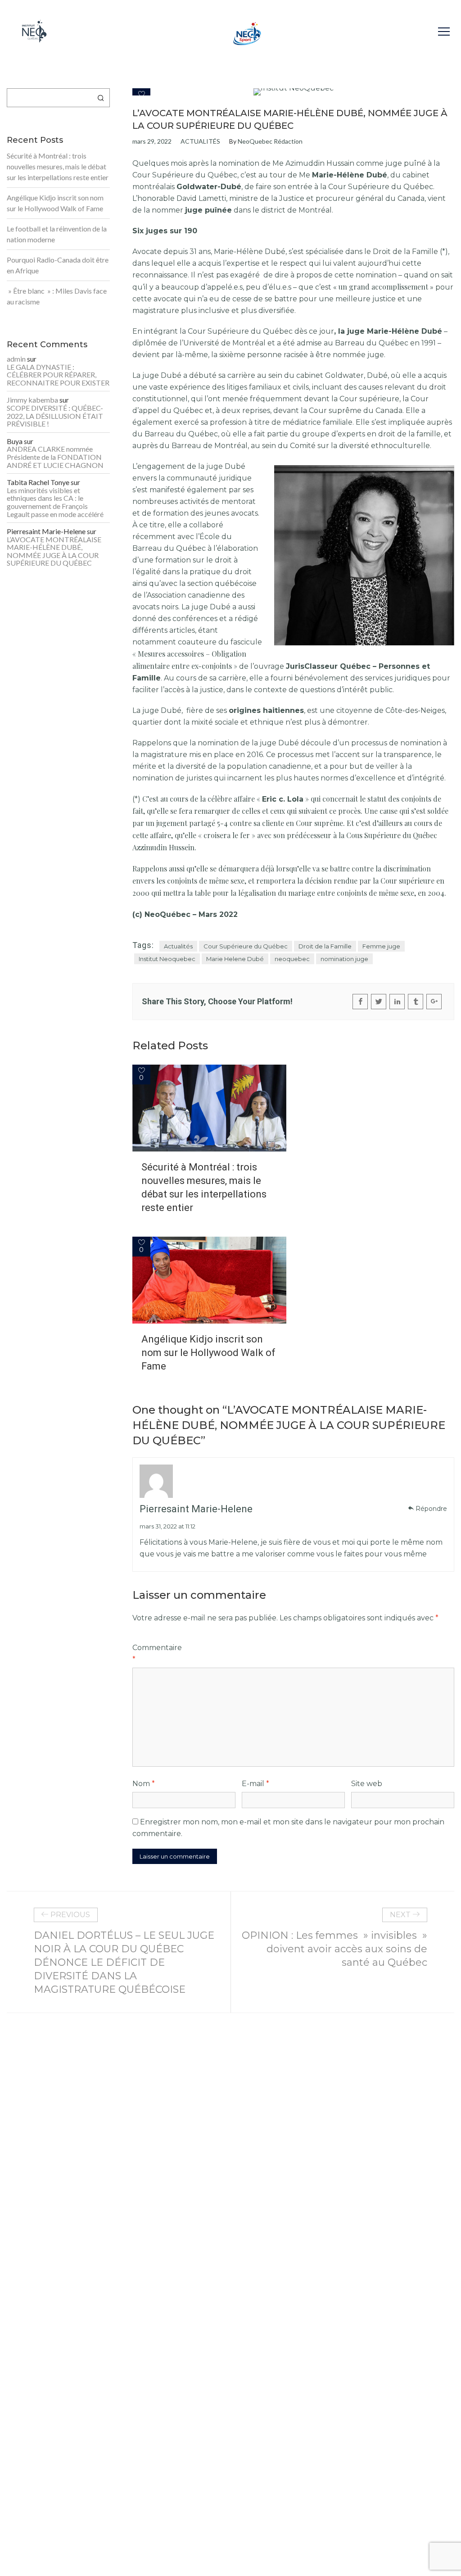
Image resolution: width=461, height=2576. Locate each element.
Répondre (431, 1509)
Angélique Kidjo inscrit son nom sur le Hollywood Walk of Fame (208, 1353)
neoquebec (292, 959)
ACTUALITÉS (200, 141)
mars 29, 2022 (152, 141)
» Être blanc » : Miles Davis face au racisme (57, 296)
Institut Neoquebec (167, 959)
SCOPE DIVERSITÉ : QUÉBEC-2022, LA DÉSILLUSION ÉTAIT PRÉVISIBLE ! (55, 416)
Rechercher (101, 98)
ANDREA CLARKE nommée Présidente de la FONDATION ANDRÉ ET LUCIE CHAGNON (55, 457)
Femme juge (381, 946)
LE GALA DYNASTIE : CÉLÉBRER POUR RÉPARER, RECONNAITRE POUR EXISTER (58, 375)
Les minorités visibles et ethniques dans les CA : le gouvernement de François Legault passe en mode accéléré (55, 502)
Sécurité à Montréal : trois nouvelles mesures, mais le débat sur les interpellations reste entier (204, 1187)
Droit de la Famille (325, 946)
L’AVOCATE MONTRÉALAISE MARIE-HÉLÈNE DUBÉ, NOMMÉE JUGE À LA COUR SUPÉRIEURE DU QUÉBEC (54, 551)
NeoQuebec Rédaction (270, 141)
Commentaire (157, 1653)
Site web (367, 1784)
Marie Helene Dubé (235, 959)
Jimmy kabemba (32, 400)
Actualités (178, 946)
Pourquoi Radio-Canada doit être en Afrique (58, 265)
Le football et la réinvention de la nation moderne (57, 234)
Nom (144, 1784)
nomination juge (344, 959)
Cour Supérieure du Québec (246, 946)
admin (16, 359)
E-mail (255, 1784)
